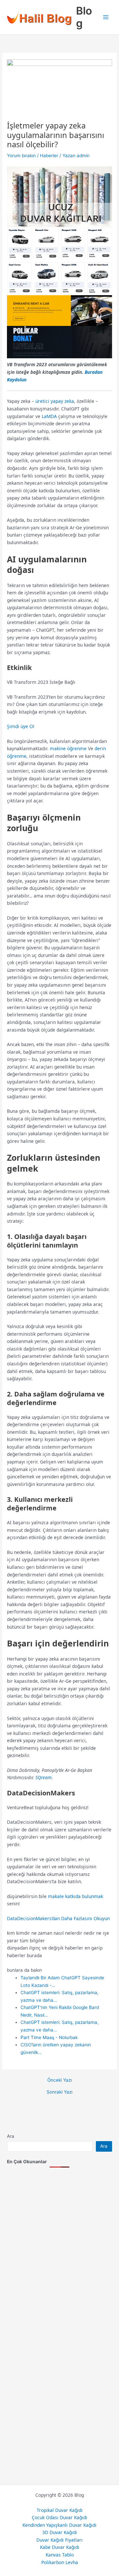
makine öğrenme (68, 748)
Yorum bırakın (21, 156)
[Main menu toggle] (106, 17)
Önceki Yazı (59, 2080)
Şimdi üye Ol (21, 726)
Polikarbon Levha (60, 2562)
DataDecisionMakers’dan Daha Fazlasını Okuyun (58, 1918)
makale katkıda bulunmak (76, 1896)
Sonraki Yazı (59, 2092)
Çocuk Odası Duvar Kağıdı (59, 2517)
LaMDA (49, 416)
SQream (43, 1777)
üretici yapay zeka (55, 401)
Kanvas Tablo (60, 2555)
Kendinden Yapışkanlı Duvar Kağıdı (59, 2525)
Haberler (49, 156)
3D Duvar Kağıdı (60, 2532)
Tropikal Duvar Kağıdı (60, 2510)
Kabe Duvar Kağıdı (60, 2547)
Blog (84, 17)
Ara (11, 2136)
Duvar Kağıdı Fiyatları (59, 2540)
